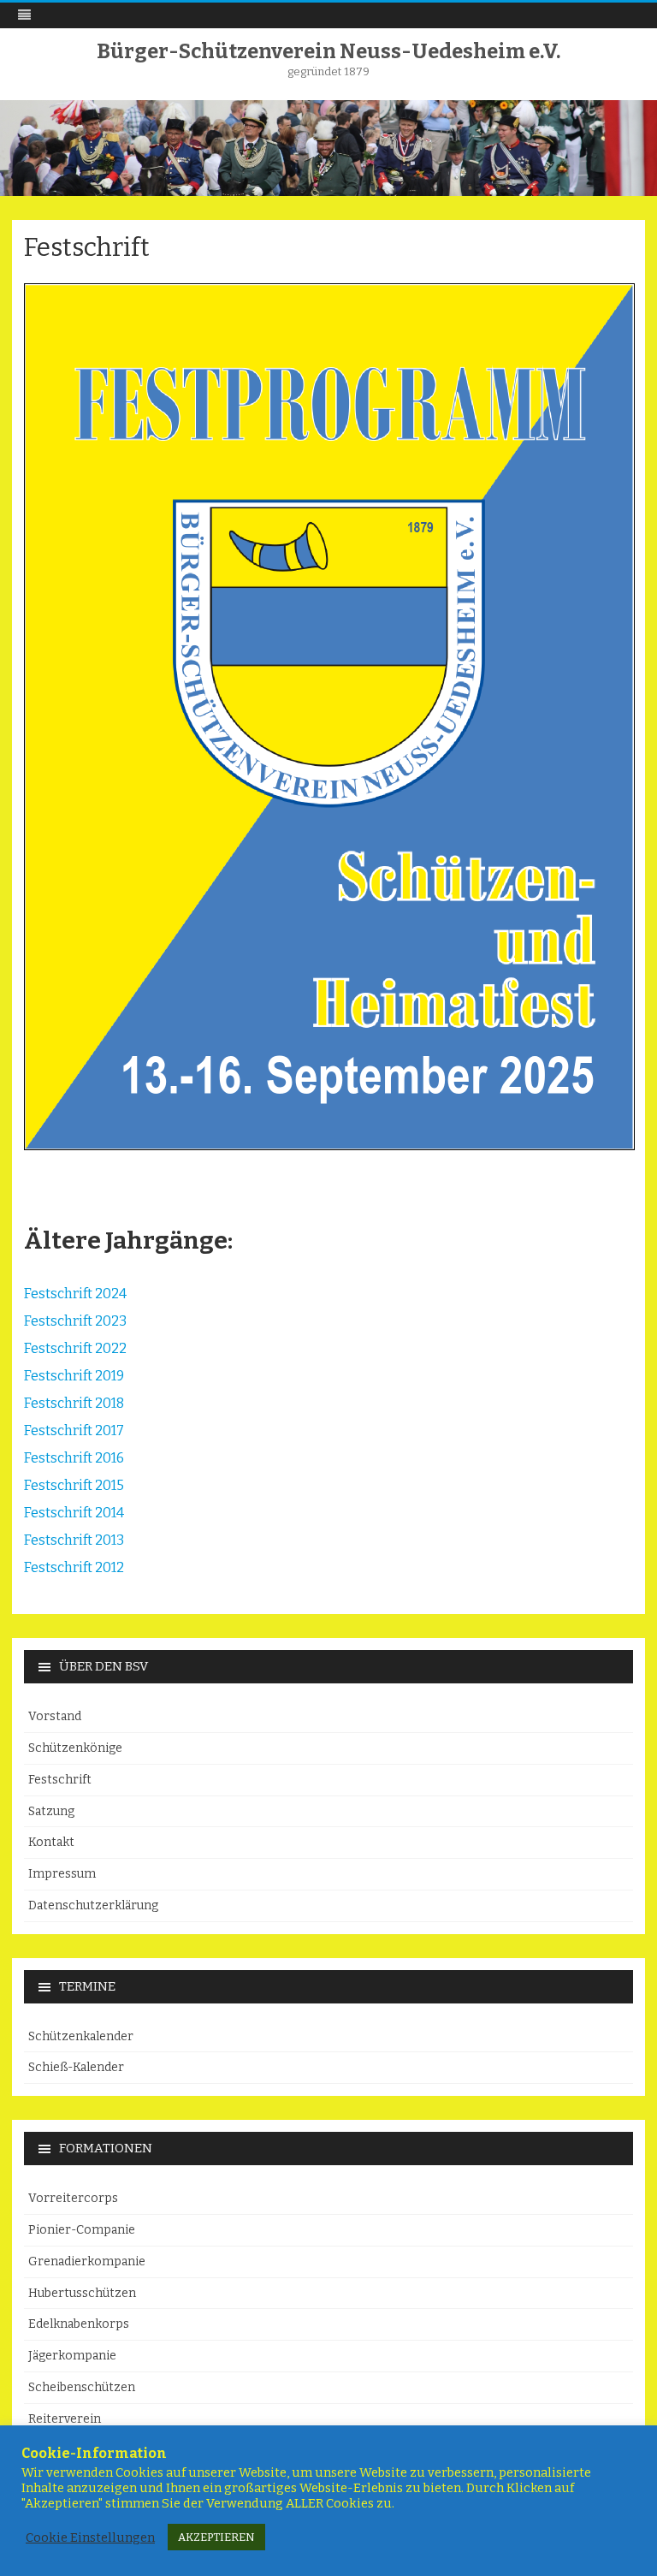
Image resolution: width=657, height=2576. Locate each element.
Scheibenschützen (82, 2387)
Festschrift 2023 (75, 1321)
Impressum (62, 1874)
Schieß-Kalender (76, 2067)
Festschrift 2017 (74, 1430)
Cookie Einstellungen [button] (90, 2537)
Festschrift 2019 (74, 1376)
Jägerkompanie (72, 2356)
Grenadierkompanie (87, 2261)
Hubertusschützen (82, 2293)
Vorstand (55, 1716)
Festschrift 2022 (75, 1348)
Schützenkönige (75, 1748)
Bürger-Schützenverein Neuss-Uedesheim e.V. (328, 51)
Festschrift (60, 1780)
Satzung (51, 1811)
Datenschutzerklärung (93, 1905)
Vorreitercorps (73, 2198)
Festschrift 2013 (74, 1540)
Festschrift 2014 (74, 1513)
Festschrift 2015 (74, 1485)
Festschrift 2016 (74, 1458)
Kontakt (51, 1842)
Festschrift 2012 (74, 1567)
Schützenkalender (81, 2036)
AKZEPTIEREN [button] (216, 2537)
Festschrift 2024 (75, 1294)
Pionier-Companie (82, 2230)
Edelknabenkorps (79, 2324)
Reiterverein (65, 2419)
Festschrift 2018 (74, 1403)
